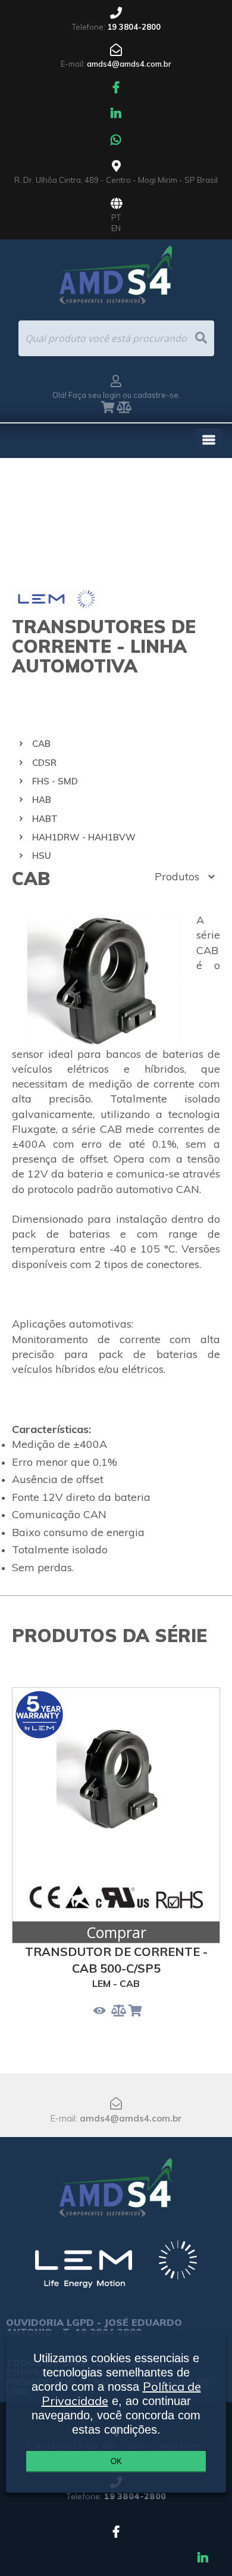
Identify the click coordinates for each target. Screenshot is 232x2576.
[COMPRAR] (135, 2011)
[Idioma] (116, 204)
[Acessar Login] (116, 382)
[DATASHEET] (100, 2011)
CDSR (44, 763)
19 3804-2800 (134, 27)
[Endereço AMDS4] (116, 167)
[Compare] (124, 408)
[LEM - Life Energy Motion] (116, 2269)
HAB (42, 800)
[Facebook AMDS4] (116, 88)
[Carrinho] (108, 408)
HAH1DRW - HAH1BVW (84, 837)
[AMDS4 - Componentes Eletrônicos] (116, 2182)
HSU (42, 856)
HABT (45, 819)
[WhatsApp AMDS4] (116, 141)
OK (116, 2461)
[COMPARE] (119, 2011)
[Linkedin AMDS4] (116, 114)
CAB (41, 744)
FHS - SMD (55, 781)
